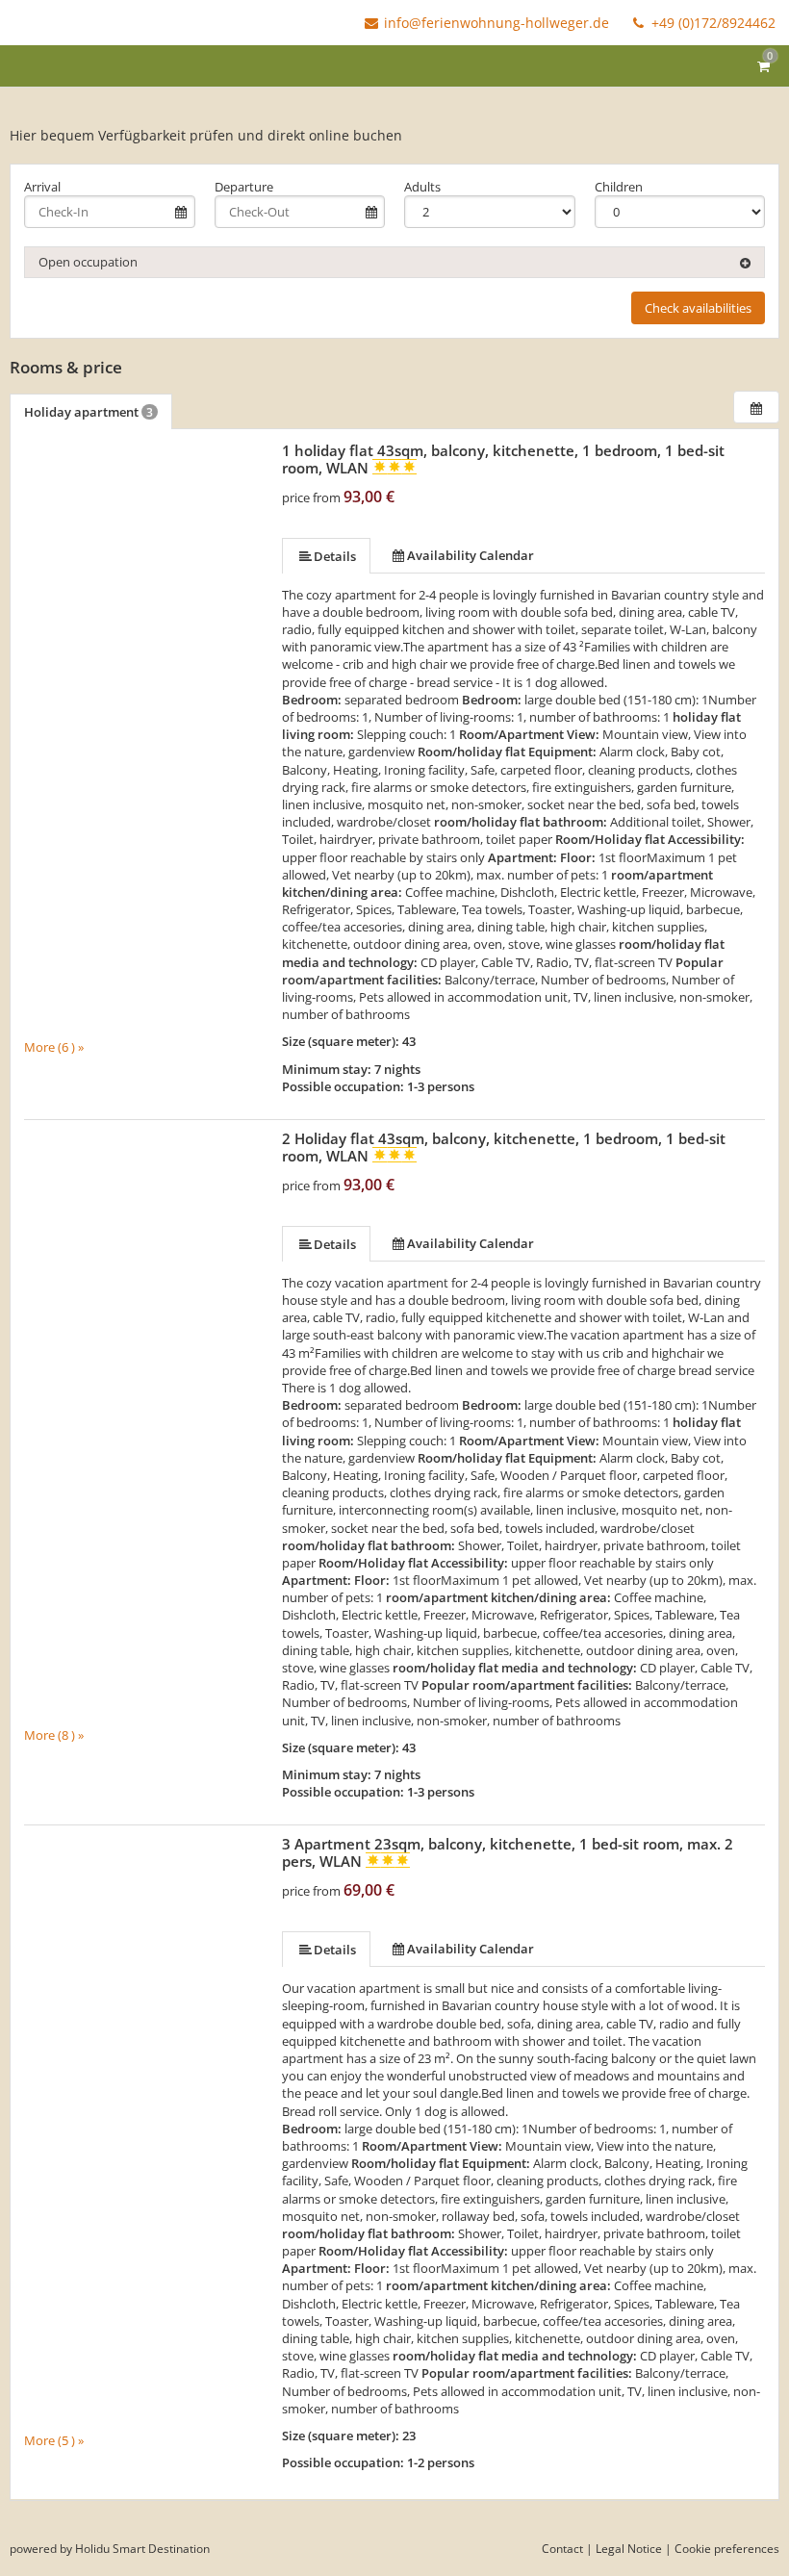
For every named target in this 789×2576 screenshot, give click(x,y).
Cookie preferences (727, 2549)
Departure (244, 187)
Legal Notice (629, 2549)
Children (619, 187)
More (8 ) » (54, 1735)
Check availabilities (698, 308)
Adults (422, 187)
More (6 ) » (54, 1046)
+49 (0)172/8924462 (712, 23)
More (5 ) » (54, 2440)
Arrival (42, 187)
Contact (562, 2549)
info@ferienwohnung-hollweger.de (496, 23)
